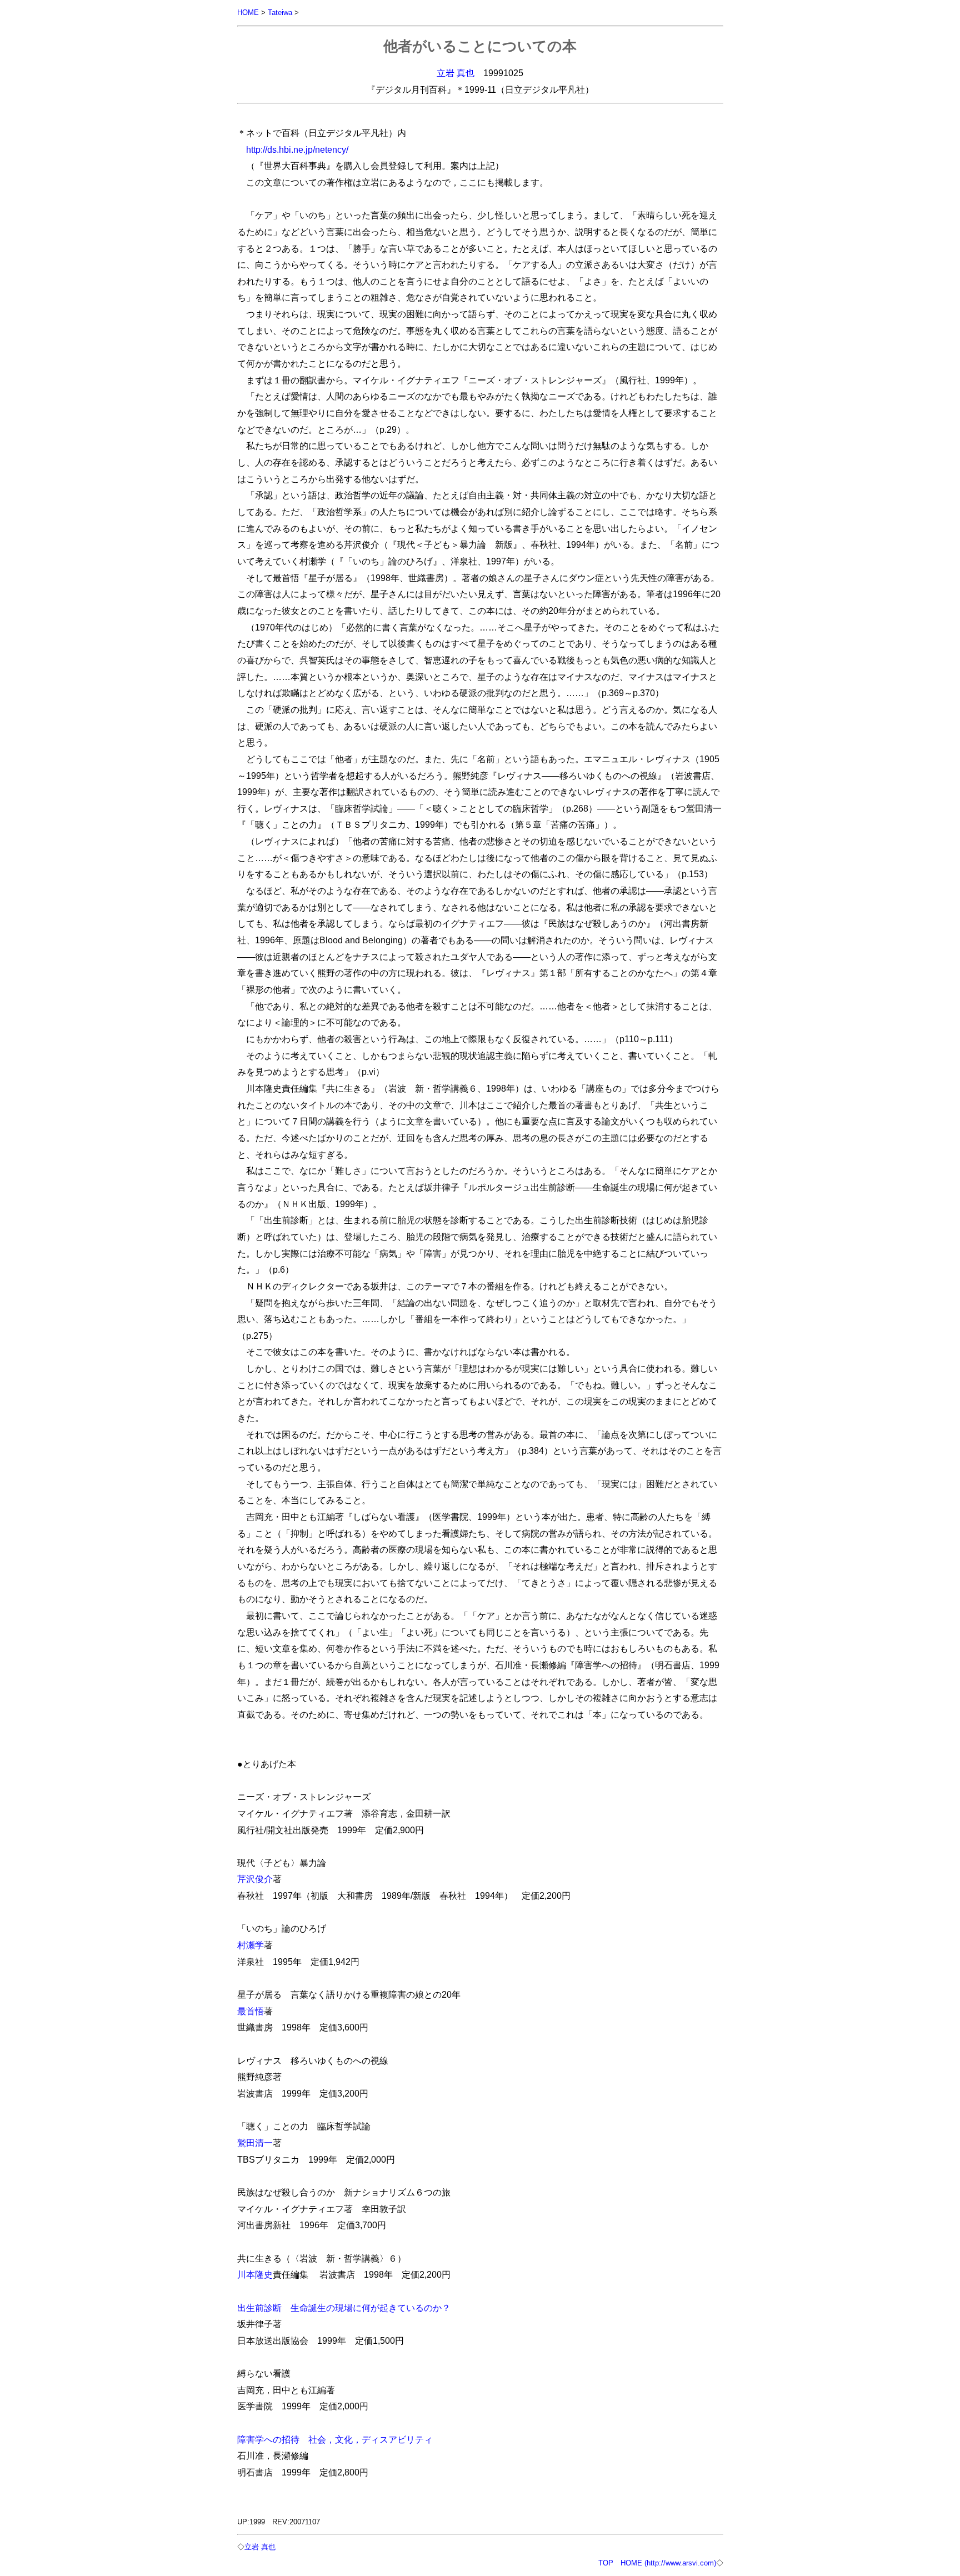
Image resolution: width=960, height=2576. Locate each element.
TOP (606, 2563)
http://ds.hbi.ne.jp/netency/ (297, 149)
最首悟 (251, 2011)
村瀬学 (251, 1945)
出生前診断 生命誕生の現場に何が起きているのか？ (344, 2308)
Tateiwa (280, 12)
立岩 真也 (456, 73)
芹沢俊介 (255, 1879)
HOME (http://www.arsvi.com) (668, 2563)
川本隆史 (255, 2274)
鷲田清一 (255, 2143)
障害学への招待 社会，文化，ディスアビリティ (335, 2439)
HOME (248, 12)
